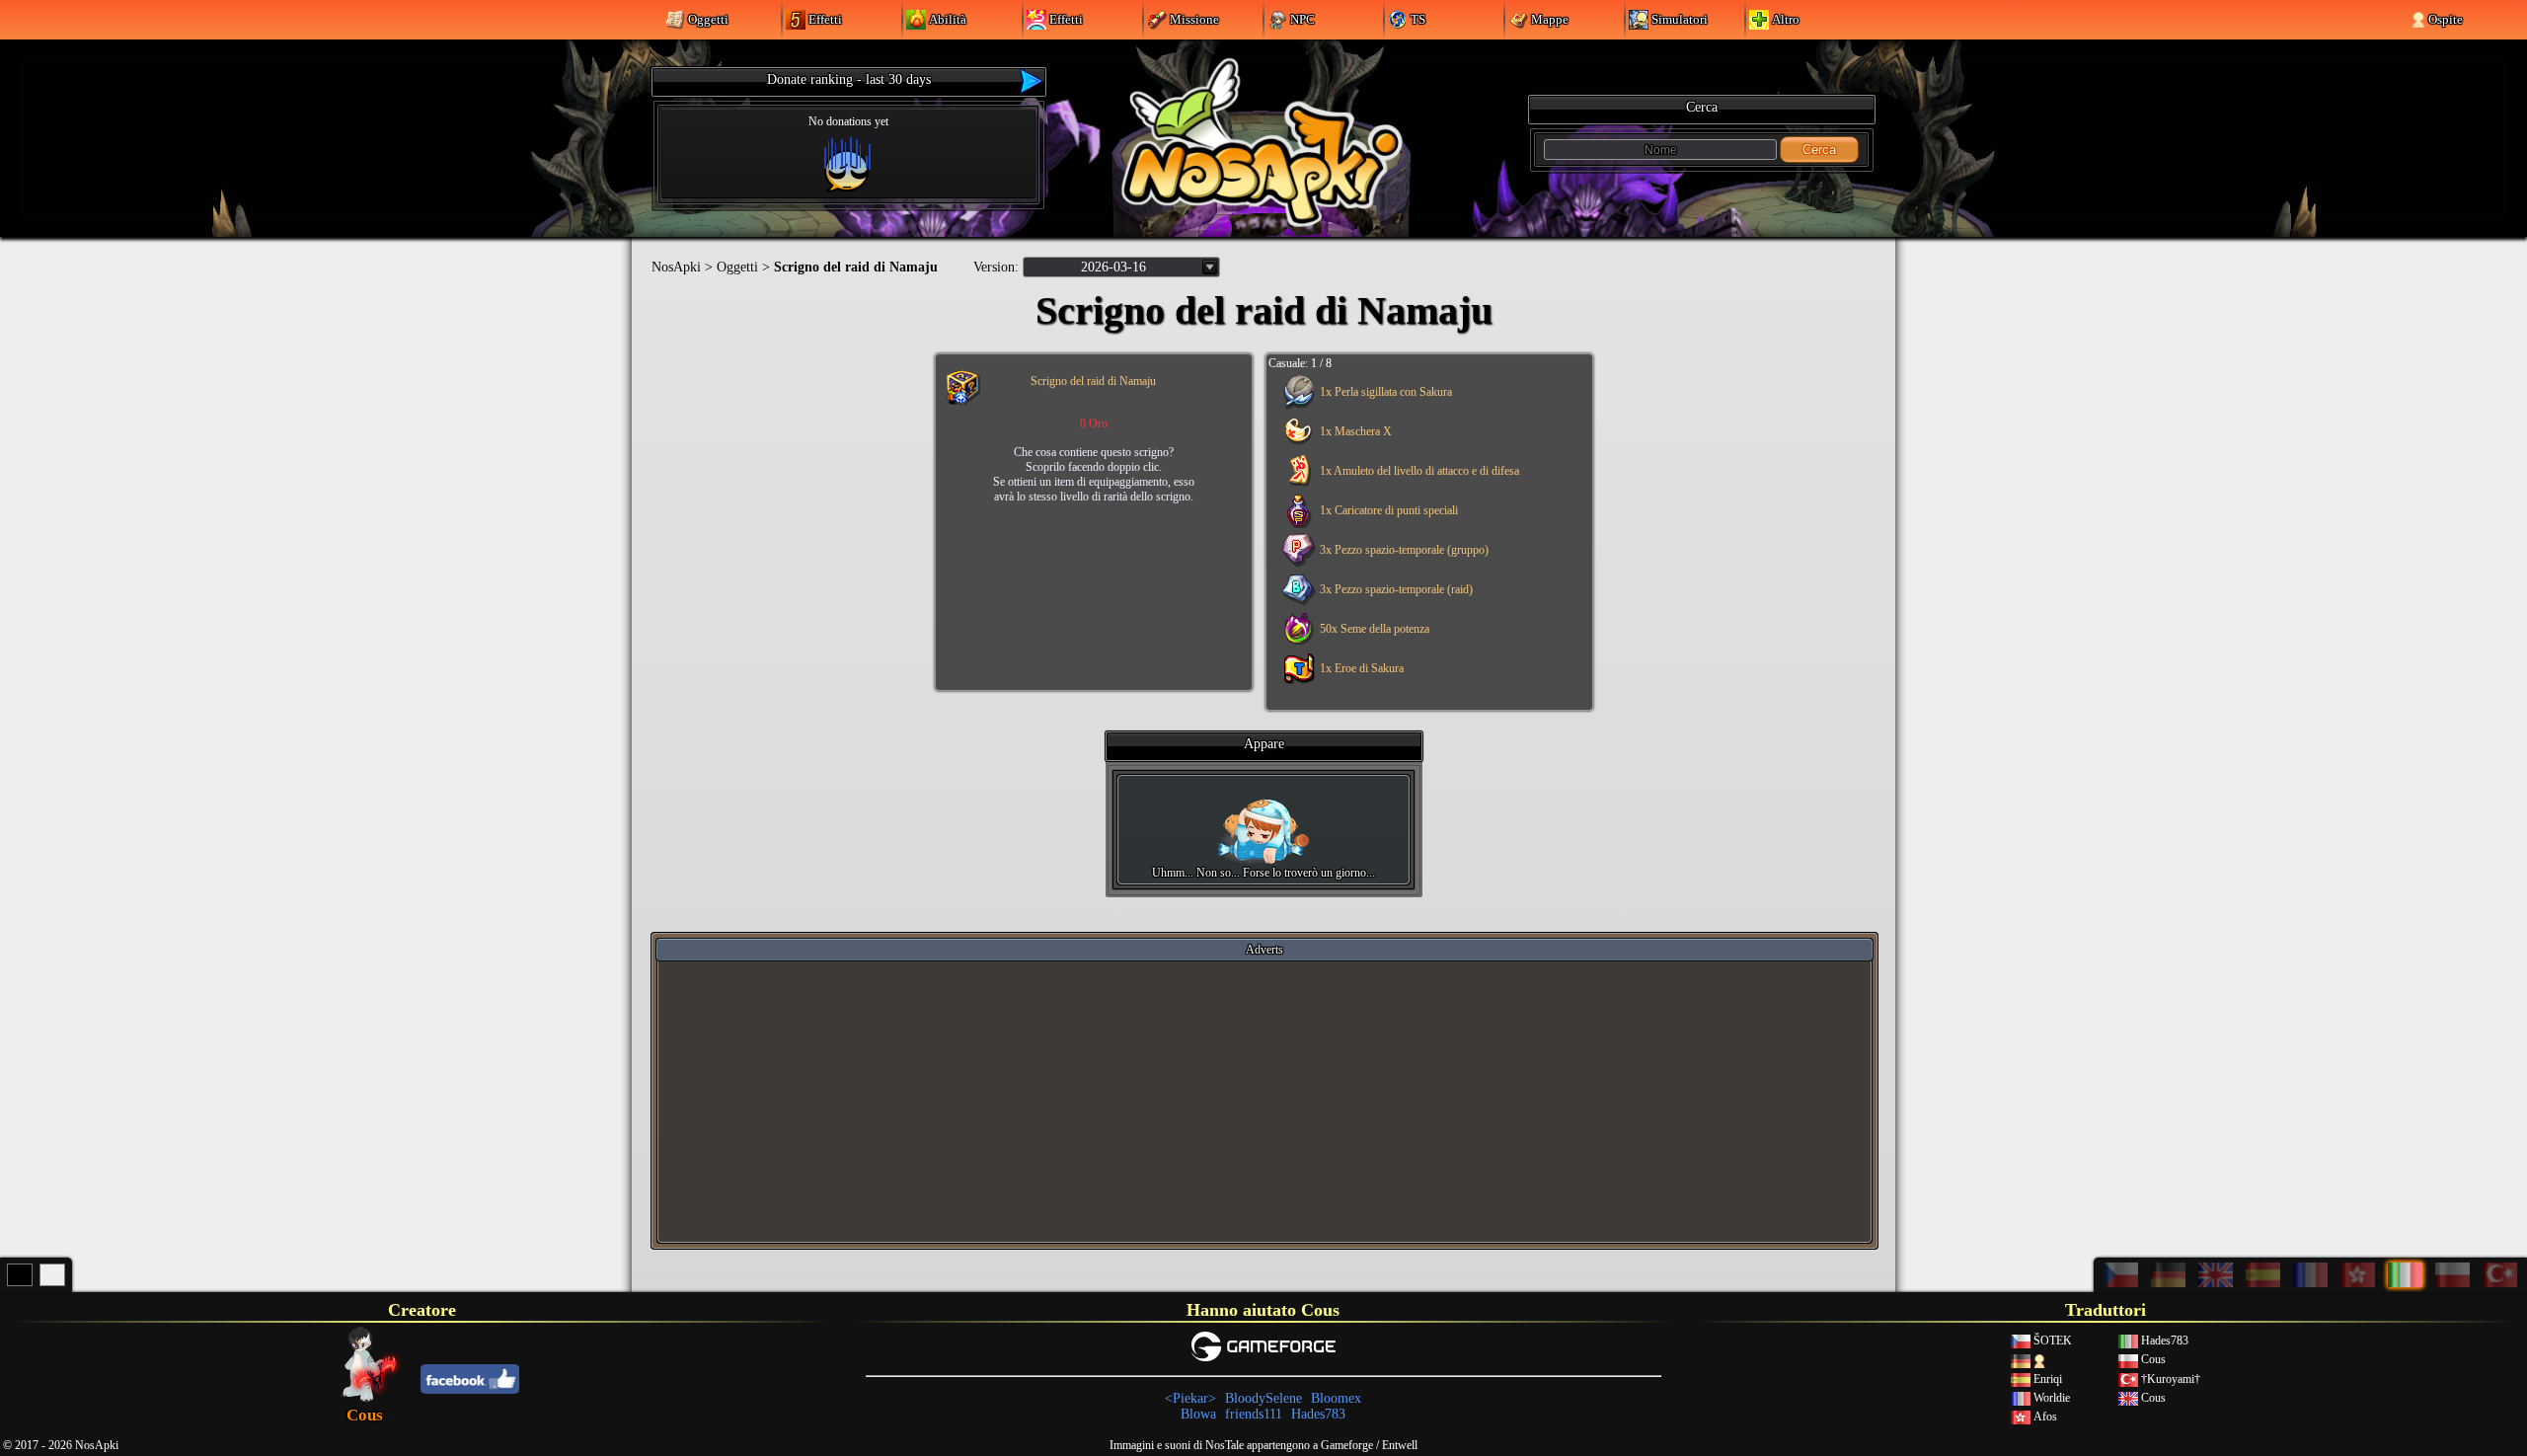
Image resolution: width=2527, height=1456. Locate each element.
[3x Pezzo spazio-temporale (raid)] (1426, 603)
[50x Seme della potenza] (1426, 643)
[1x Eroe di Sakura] (1426, 682)
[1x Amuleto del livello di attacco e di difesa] (1426, 485)
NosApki (676, 267)
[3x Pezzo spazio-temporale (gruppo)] (1426, 564)
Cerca (1819, 150)
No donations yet (848, 121)
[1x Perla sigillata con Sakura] (1426, 406)
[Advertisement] (1264, 1101)
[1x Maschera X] (1426, 445)
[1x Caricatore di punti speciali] (1426, 524)
